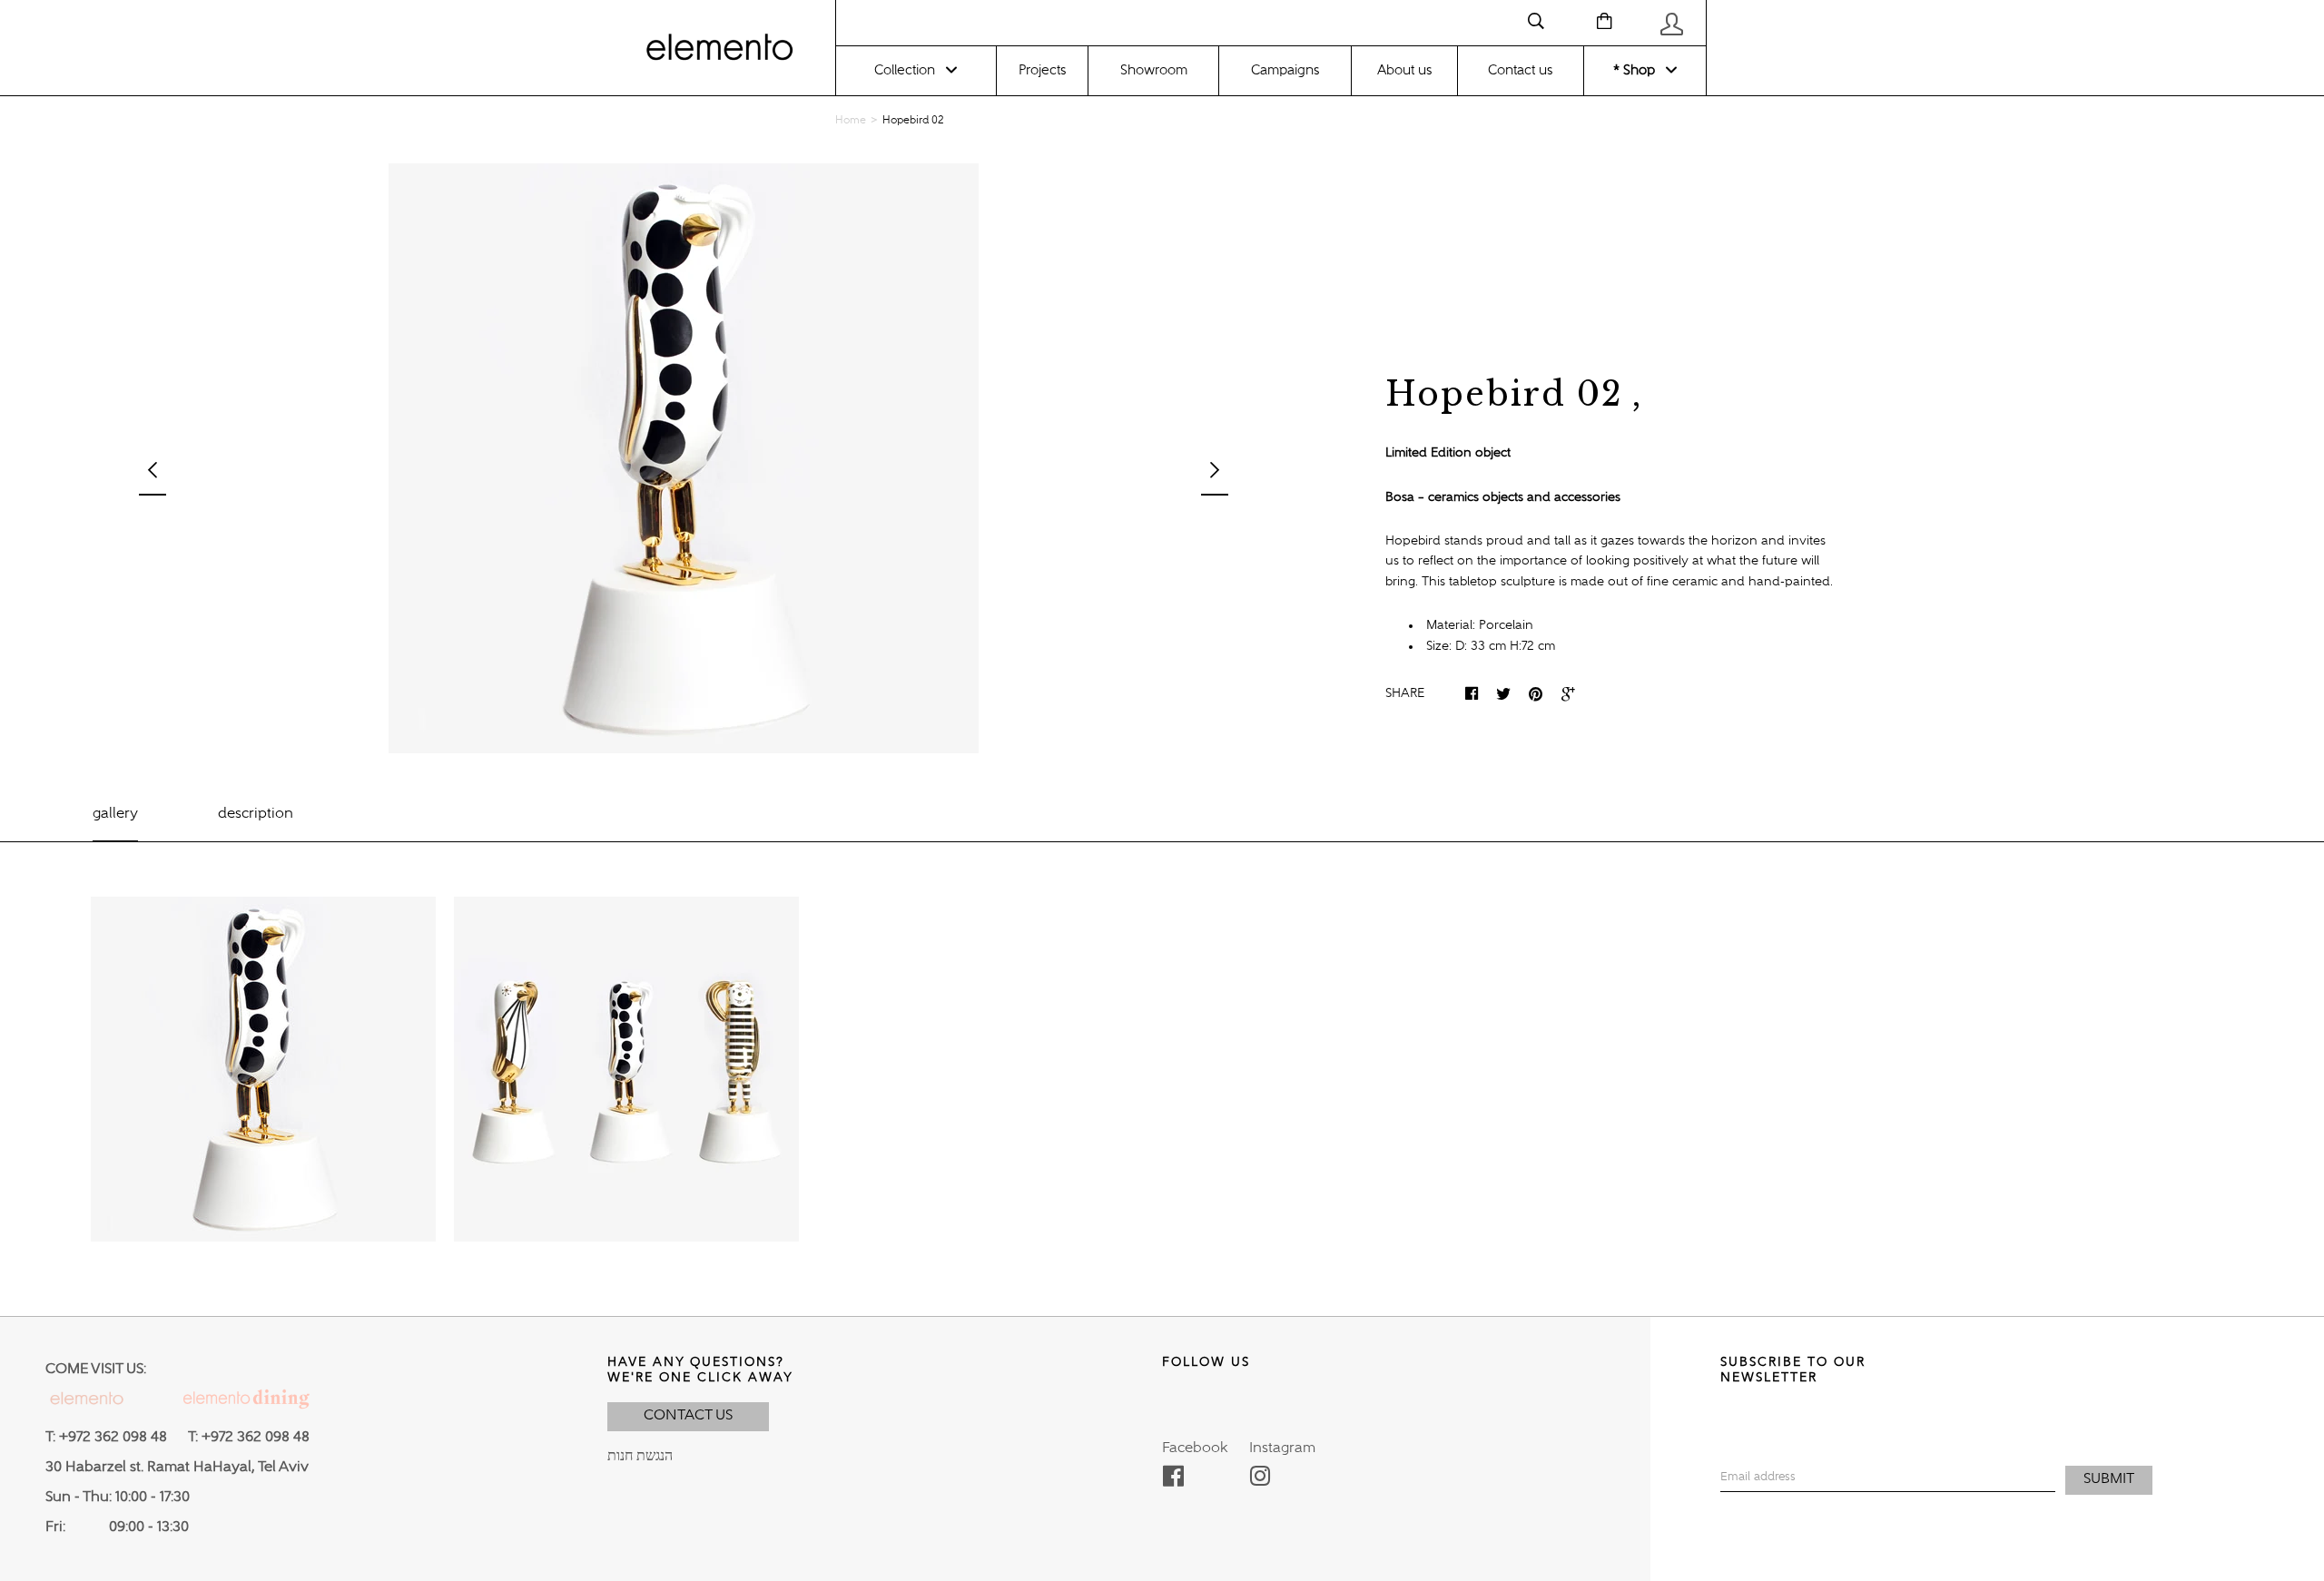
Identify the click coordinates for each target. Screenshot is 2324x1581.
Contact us (1520, 70)
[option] (684, 458)
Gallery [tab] (115, 814)
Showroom (1154, 70)
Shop (1637, 70)
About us (1404, 70)
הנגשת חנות (640, 1457)
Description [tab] (256, 814)
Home (851, 121)
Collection (905, 70)
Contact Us (688, 1416)
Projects (1042, 70)
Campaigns (1285, 70)
